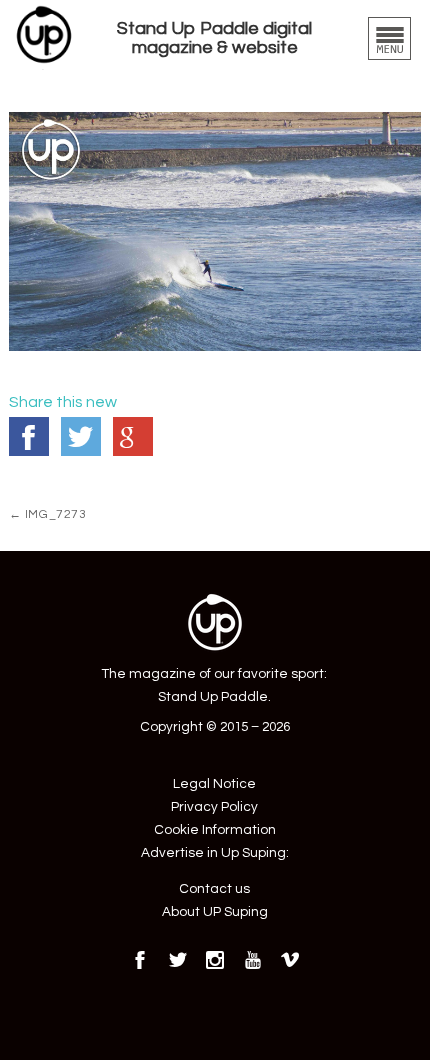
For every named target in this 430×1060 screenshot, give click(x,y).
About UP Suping (215, 912)
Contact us (214, 889)
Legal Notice (214, 784)
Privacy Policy (214, 807)
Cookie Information (215, 830)
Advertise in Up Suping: (215, 853)
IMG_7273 (48, 514)
